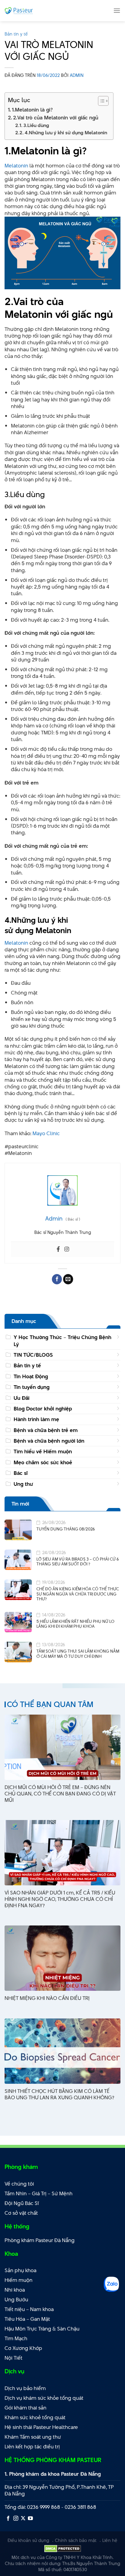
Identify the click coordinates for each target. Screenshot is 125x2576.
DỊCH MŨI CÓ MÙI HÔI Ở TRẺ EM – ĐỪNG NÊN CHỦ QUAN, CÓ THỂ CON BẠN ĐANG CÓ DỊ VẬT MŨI (60, 1794)
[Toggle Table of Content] (100, 101)
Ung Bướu (16, 2300)
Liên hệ (110, 2540)
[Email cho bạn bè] (68, 1279)
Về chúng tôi (19, 2184)
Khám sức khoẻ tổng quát (35, 2417)
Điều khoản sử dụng (28, 2540)
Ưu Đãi (22, 1398)
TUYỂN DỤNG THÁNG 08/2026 (66, 1529)
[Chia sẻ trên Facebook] (57, 1279)
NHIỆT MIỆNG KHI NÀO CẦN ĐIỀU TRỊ (47, 1998)
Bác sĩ (21, 1473)
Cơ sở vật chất (21, 2213)
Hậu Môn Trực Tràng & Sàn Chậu (42, 2329)
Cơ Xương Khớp (23, 2348)
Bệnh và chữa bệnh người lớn (49, 1441)
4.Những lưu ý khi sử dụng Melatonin (66, 133)
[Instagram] (67, 1249)
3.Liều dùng (36, 125)
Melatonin (16, 166)
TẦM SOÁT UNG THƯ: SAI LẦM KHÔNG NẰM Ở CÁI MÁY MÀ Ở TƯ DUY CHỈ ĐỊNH (78, 1654)
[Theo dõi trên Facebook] (8, 2519)
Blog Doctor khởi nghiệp (43, 1409)
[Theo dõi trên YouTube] (30, 2519)
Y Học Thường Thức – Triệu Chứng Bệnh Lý (62, 1341)
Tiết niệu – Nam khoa (29, 2309)
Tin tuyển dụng (32, 1387)
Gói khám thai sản (25, 2408)
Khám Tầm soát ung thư (33, 2437)
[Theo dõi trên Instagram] (16, 2519)
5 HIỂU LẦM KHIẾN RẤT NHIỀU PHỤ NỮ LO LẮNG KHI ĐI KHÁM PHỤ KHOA (75, 1624)
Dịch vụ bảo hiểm (25, 2388)
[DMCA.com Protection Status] (63, 2548)
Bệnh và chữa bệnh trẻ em (46, 1430)
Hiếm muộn (19, 2280)
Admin (77, 75)
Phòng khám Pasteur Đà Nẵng (40, 2240)
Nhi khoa (15, 2290)
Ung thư (23, 1484)
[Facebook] (58, 1249)
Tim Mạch (16, 2338)
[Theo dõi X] (23, 2519)
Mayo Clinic (46, 1133)
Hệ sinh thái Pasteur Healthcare (41, 2427)
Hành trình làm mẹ (36, 1419)
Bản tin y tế (16, 34)
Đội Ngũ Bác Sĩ (22, 2203)
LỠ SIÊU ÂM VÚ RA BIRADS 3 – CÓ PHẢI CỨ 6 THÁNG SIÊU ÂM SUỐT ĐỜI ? (78, 1562)
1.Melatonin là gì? (32, 110)
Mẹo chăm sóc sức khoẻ (43, 1462)
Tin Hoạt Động (31, 1376)
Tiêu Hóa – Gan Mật (27, 2319)
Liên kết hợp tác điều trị (32, 2447)
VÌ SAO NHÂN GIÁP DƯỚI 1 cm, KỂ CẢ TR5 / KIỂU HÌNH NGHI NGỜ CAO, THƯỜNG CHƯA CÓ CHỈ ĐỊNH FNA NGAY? (60, 1899)
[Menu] (117, 10)
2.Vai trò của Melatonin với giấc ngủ (56, 118)
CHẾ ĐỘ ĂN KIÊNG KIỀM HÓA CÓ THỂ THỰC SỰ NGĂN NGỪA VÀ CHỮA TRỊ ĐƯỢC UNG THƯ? (78, 1594)
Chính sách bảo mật (76, 2540)
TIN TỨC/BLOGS (33, 1355)
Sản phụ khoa (20, 2270)
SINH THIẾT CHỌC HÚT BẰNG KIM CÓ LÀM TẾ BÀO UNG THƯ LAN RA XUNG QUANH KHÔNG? (59, 2094)
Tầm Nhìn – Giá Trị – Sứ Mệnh (39, 2193)
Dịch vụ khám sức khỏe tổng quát (44, 2398)
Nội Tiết (14, 2358)
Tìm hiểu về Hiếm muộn (43, 1451)
